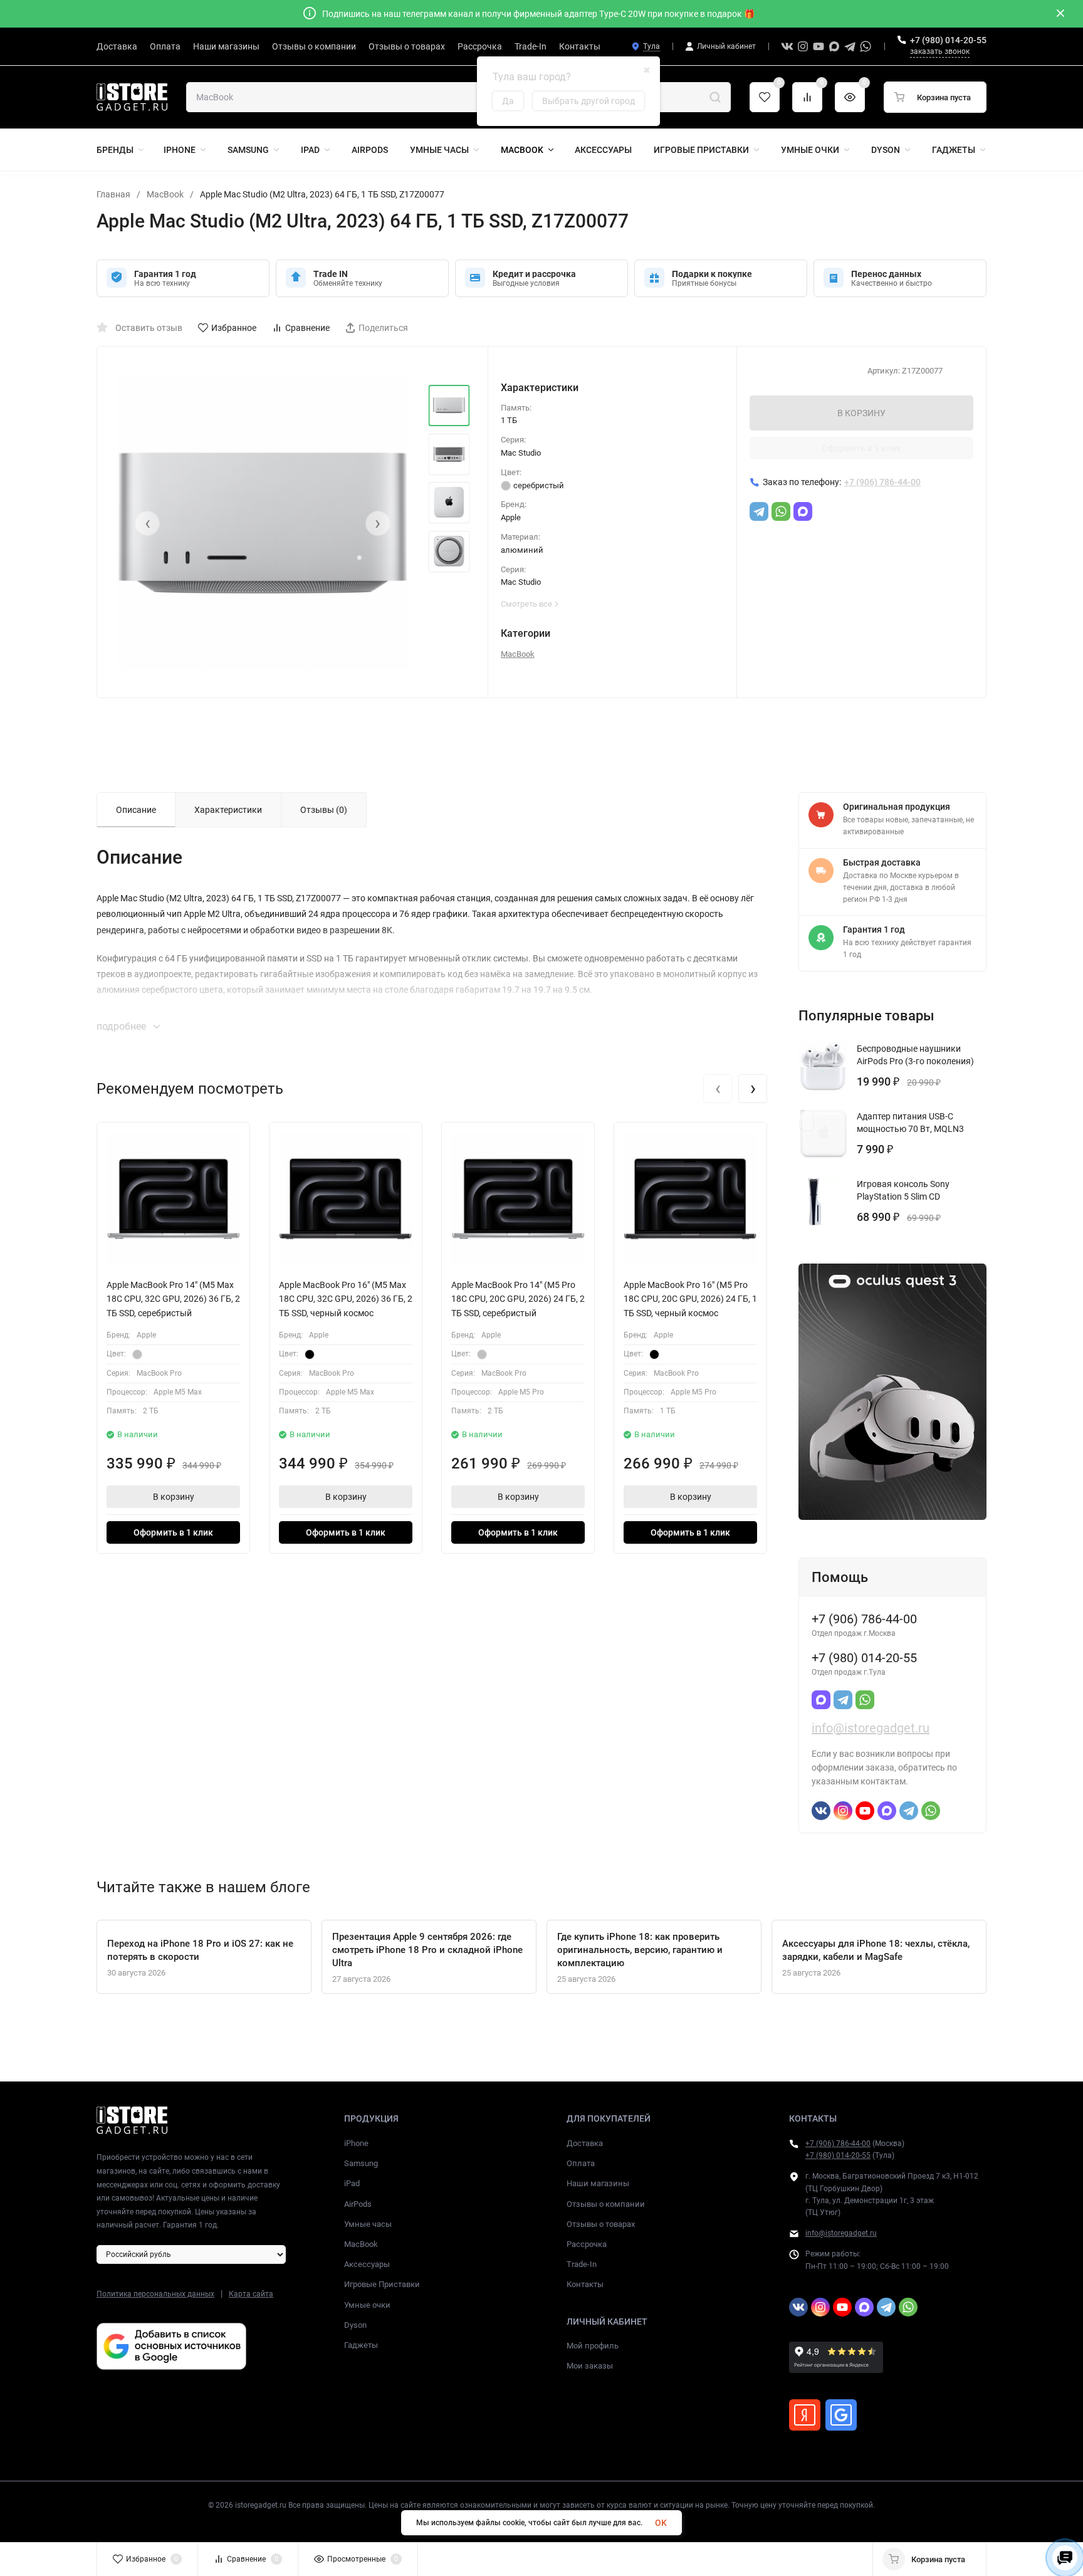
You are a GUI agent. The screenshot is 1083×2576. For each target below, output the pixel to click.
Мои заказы (590, 2366)
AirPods (358, 2204)
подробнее (123, 1026)
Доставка (585, 2143)
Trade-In (582, 2264)
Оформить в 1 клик (861, 448)
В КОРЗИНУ (861, 413)
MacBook (165, 194)
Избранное (234, 328)
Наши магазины (598, 2183)
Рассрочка (587, 2244)
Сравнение (307, 328)
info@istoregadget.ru (871, 1728)
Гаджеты (361, 2345)
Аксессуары (367, 2264)
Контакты (585, 2284)
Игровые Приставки (382, 2284)
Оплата (581, 2163)
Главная (113, 194)
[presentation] (147, 523)
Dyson (355, 2325)
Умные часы (368, 2224)
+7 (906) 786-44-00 (838, 2144)
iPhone (356, 2143)
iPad (352, 2183)
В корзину (174, 1497)
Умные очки (367, 2305)
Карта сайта (251, 2294)
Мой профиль (593, 2346)
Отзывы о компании (606, 2204)
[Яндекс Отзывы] (805, 2415)
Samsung (361, 2163)
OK (661, 2523)
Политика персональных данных (155, 2294)
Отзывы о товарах (601, 2224)
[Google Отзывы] (841, 2415)
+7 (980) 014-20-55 (948, 40)
